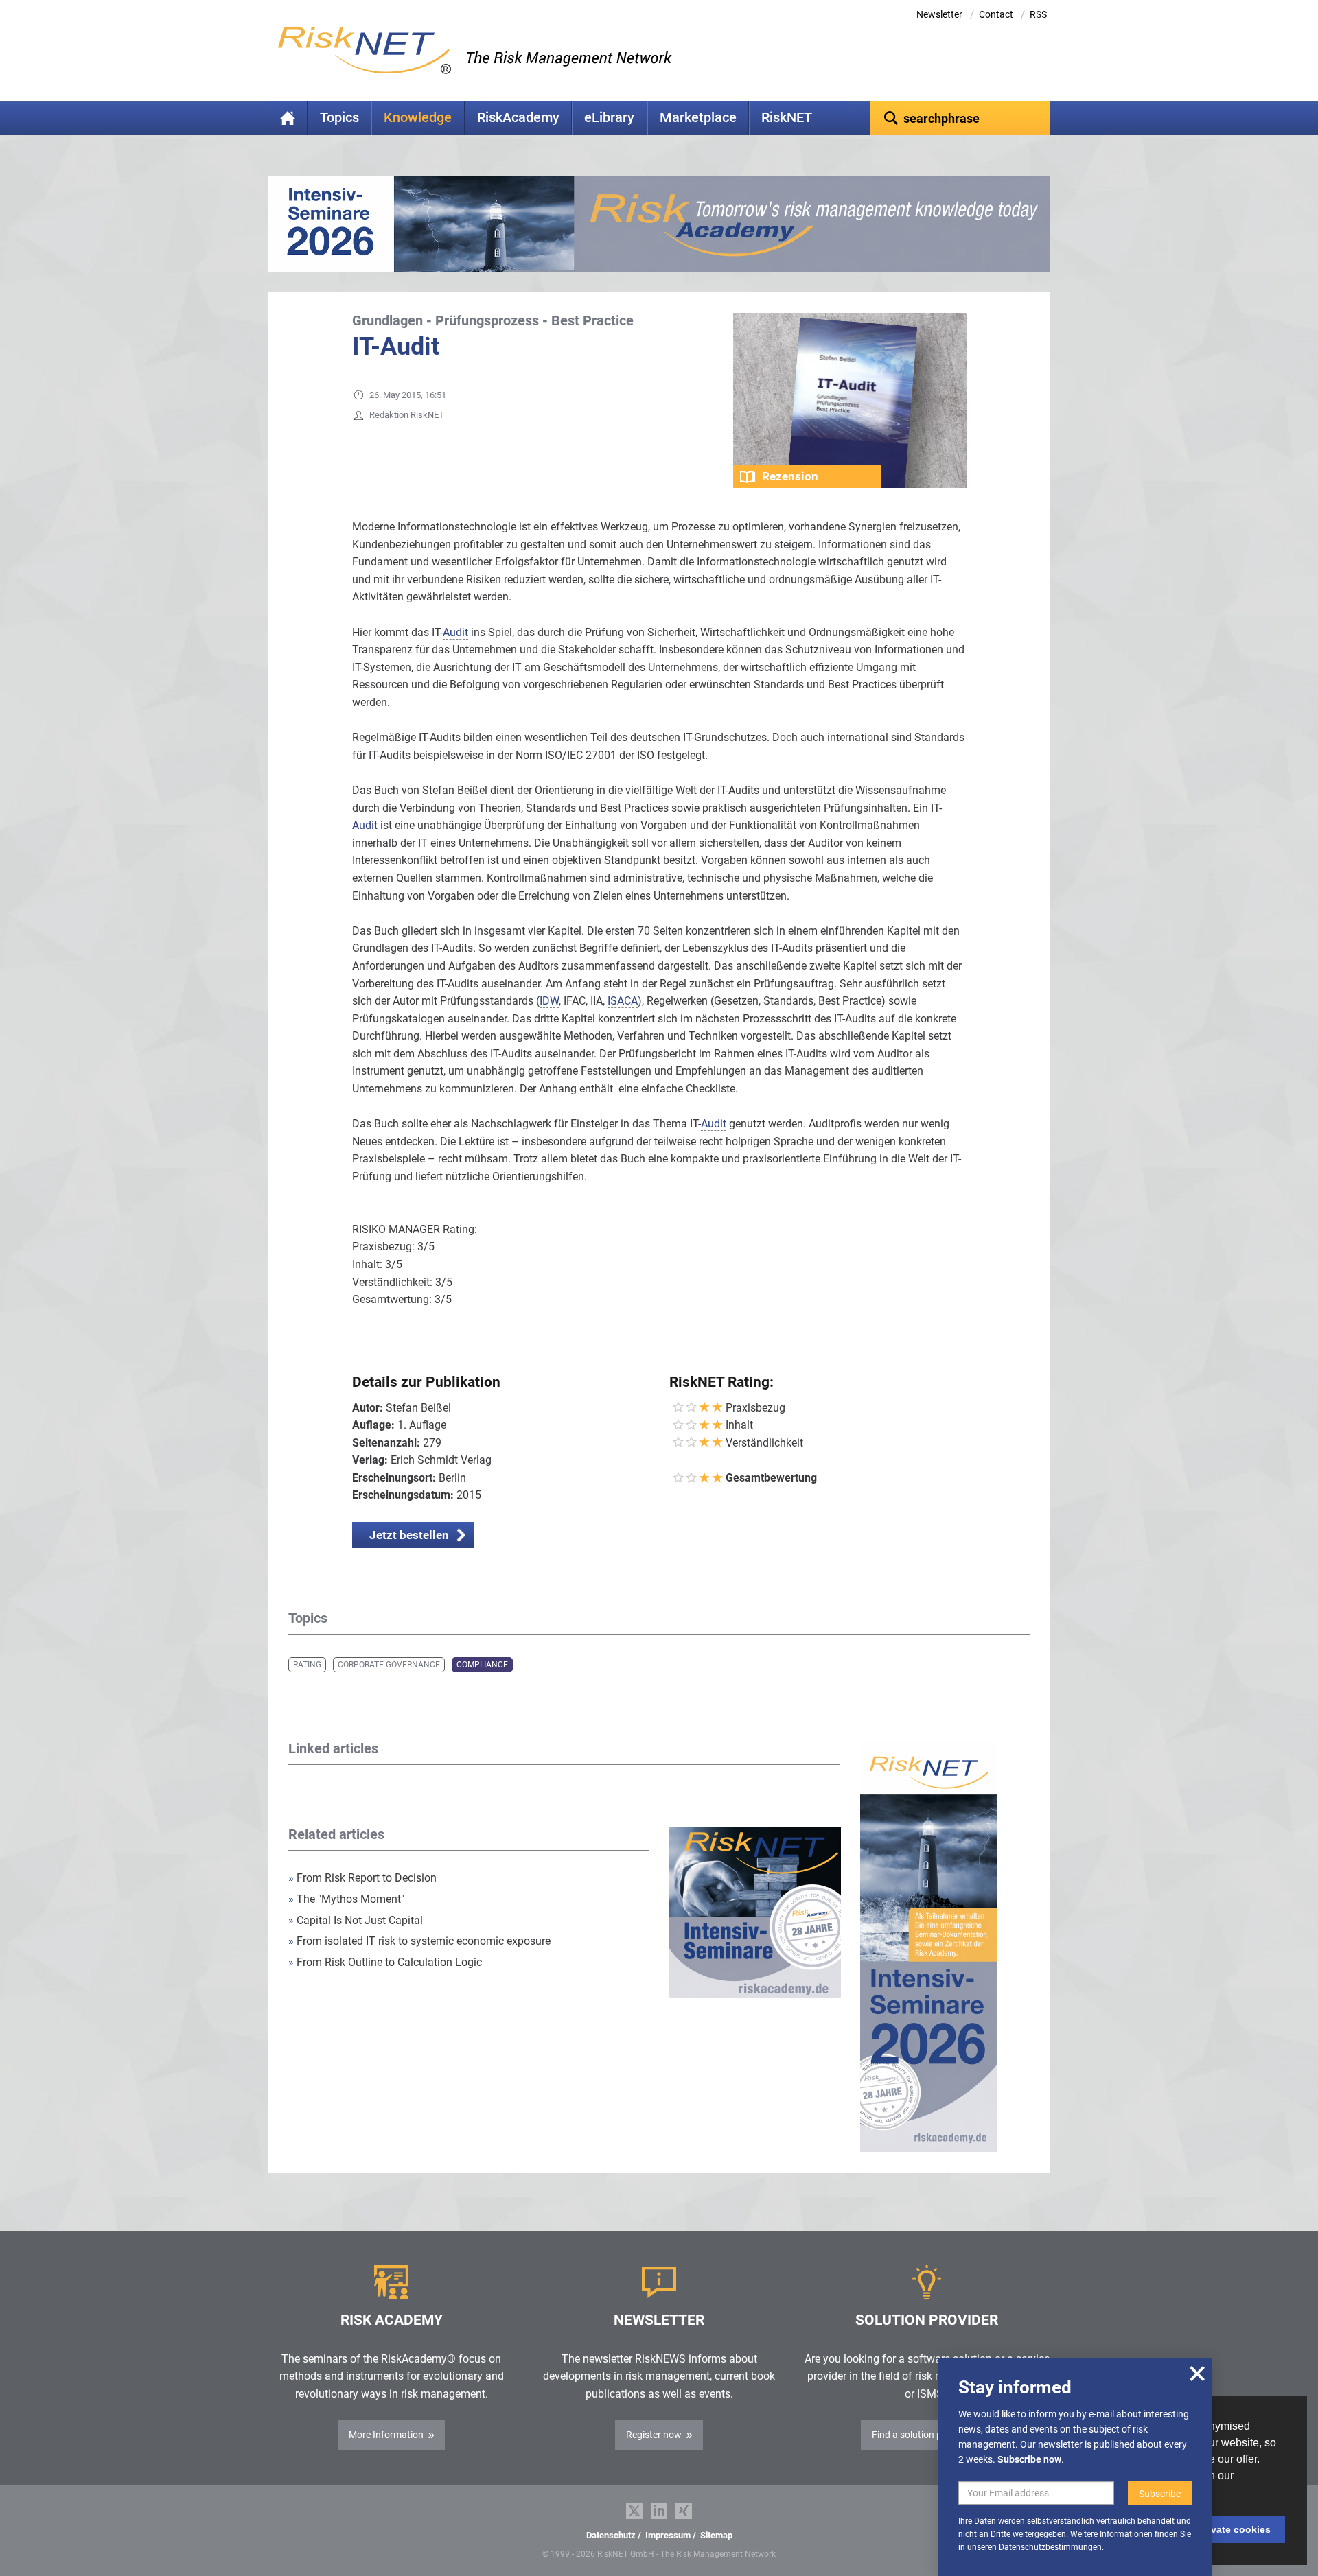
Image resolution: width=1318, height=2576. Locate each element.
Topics (339, 118)
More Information (386, 2435)
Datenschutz (611, 2535)
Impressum (668, 2535)
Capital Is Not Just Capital (356, 1920)
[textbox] (961, 118)
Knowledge (418, 118)
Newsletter (939, 14)
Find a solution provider (922, 2435)
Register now (654, 2435)
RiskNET (787, 118)
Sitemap (716, 2535)
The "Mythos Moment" (346, 1899)
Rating (307, 1665)
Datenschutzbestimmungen (1050, 2547)
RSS (1038, 14)
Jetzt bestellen (409, 1535)
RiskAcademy (518, 118)
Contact (996, 14)
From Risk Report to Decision (362, 1878)
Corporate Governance (389, 1665)
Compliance (482, 1665)
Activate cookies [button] (1232, 2529)
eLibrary (609, 118)
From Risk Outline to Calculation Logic (385, 1962)
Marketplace (698, 118)
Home (288, 118)
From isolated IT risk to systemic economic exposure (419, 1941)
